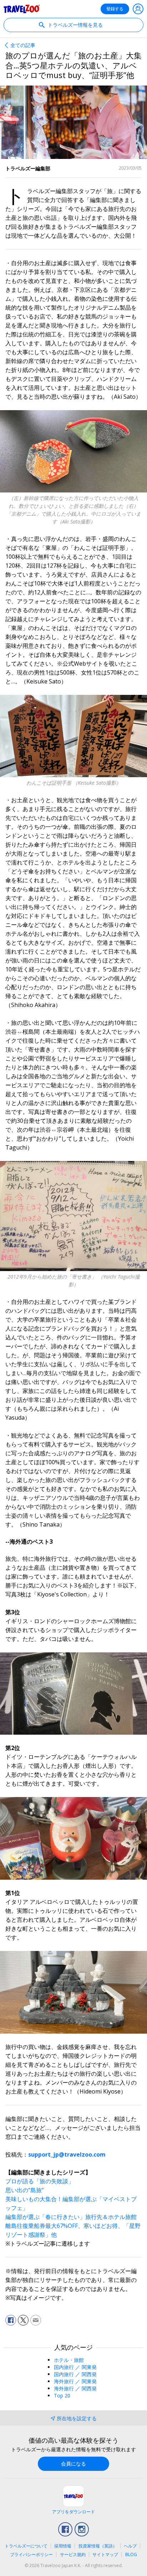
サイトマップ (105, 2554)
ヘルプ (130, 2546)
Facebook (65, 2529)
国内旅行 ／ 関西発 (75, 2374)
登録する (115, 9)
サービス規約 (73, 2554)
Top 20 (62, 2396)
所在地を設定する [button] (77, 2418)
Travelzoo (22, 9)
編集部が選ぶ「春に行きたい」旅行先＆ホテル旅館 (71, 2217)
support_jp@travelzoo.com (67, 2154)
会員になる (73, 2464)
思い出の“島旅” (25, 2190)
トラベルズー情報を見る (75, 25)
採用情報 (63, 2546)
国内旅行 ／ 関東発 (75, 2367)
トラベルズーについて (26, 2546)
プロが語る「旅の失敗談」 (40, 2181)
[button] (11, 2320)
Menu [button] (138, 9)
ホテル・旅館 (69, 2360)
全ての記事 (23, 45)
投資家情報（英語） (98, 2546)
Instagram (82, 2529)
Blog (131, 2554)
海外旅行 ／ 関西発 (75, 2388)
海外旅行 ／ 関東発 (75, 2381)
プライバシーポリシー (31, 2554)
